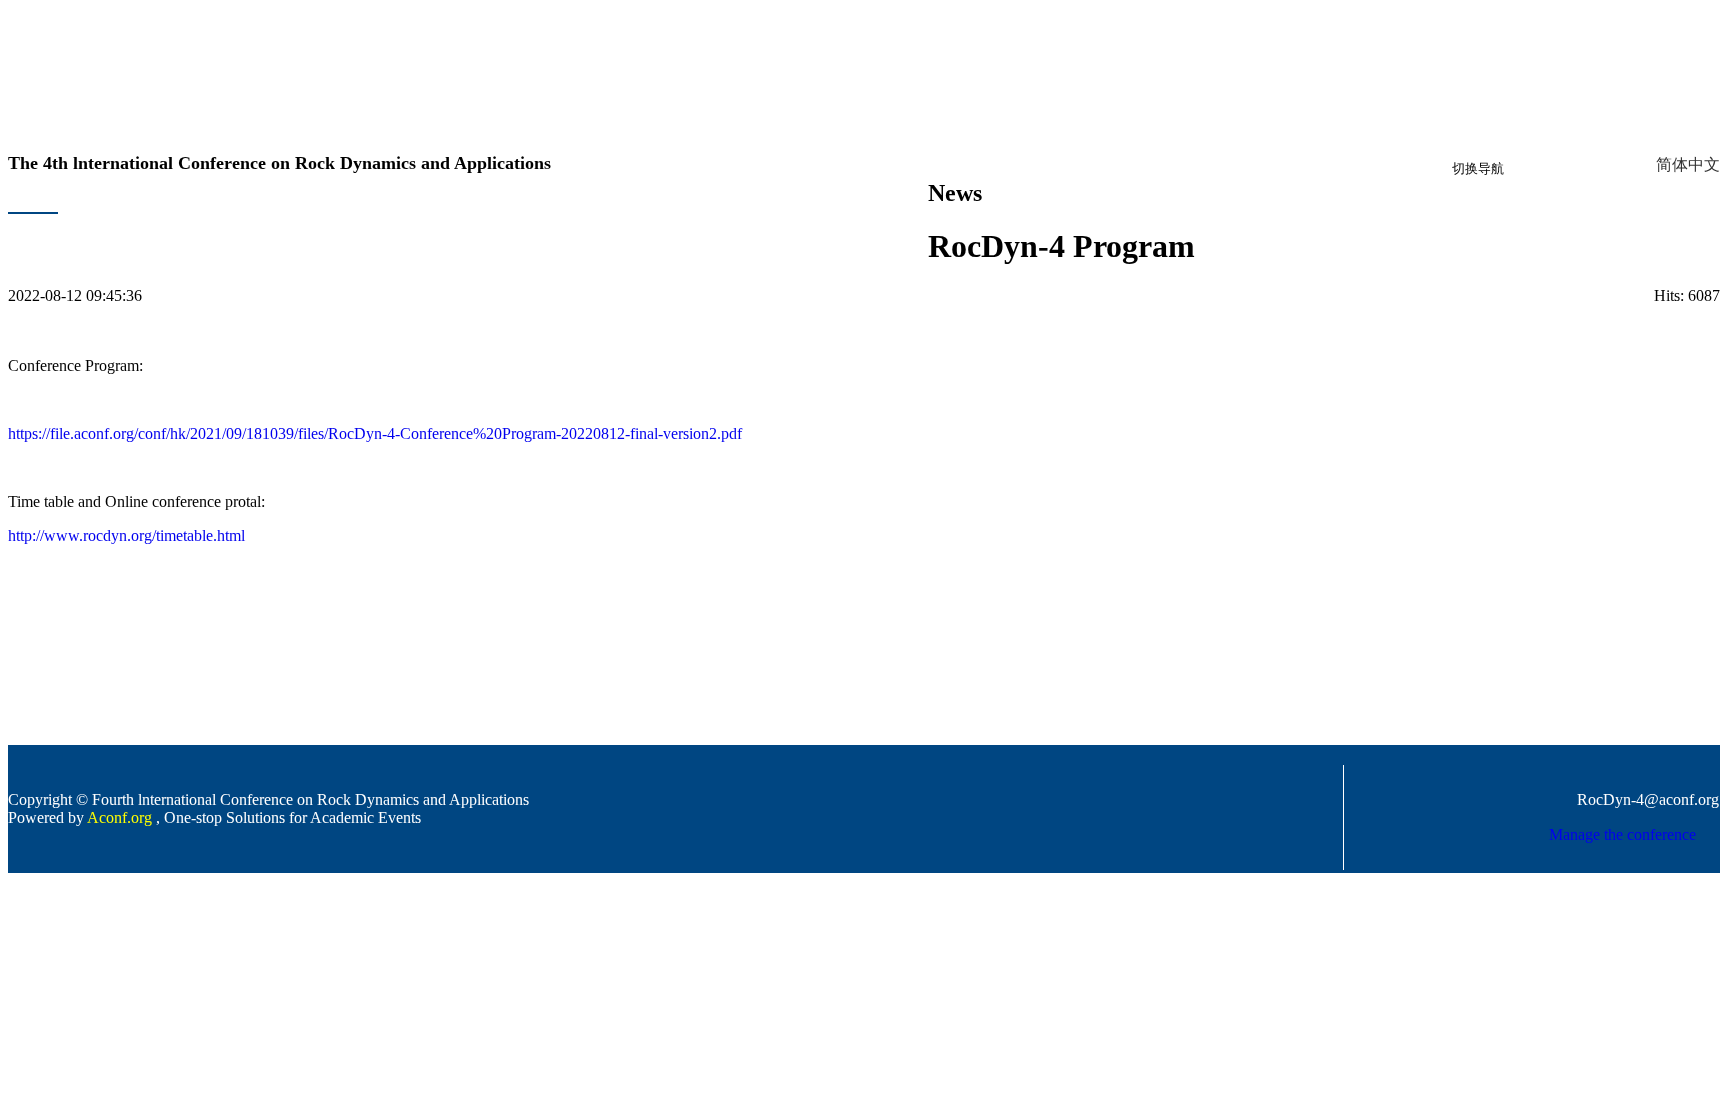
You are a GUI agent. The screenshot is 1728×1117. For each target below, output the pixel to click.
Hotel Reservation (556, 226)
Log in (1597, 175)
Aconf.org (119, 817)
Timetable (289, 226)
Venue (643, 226)
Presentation (779, 226)
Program (221, 226)
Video (847, 226)
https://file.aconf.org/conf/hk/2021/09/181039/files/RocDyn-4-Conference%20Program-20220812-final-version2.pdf (375, 433)
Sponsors (702, 226)
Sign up (1542, 175)
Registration (451, 226)
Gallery (899, 226)
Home (72, 226)
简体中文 (1688, 165)
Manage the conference (1622, 834)
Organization (143, 226)
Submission (366, 226)
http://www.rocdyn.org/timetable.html (126, 535)
